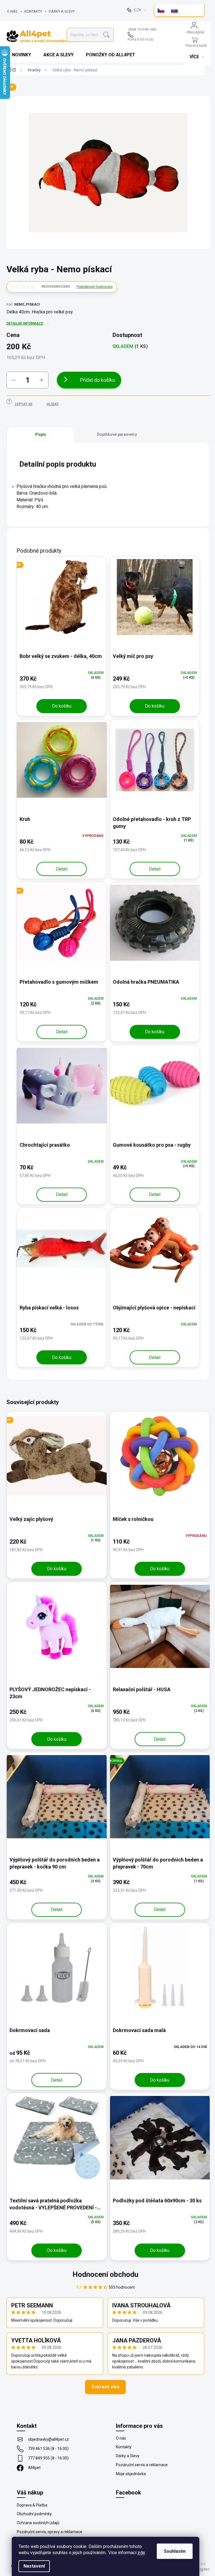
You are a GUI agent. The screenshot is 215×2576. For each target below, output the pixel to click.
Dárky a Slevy (62, 11)
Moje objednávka (131, 2474)
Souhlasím (175, 2551)
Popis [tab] (41, 434)
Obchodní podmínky (34, 2514)
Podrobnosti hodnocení (95, 287)
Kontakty (33, 11)
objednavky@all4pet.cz (48, 2439)
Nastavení (34, 2566)
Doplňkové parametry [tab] (117, 434)
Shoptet (202, 2569)
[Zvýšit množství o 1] (41, 380)
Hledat (106, 35)
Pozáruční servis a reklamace (142, 2465)
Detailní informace (25, 324)
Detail (62, 869)
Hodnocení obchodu (105, 2274)
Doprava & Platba (32, 2505)
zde (141, 2553)
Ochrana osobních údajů (38, 2523)
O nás (12, 11)
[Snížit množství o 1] (13, 380)
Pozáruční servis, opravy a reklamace (50, 2532)
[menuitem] (22, 55)
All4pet (34, 2468)
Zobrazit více (105, 2387)
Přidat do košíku (98, 380)
